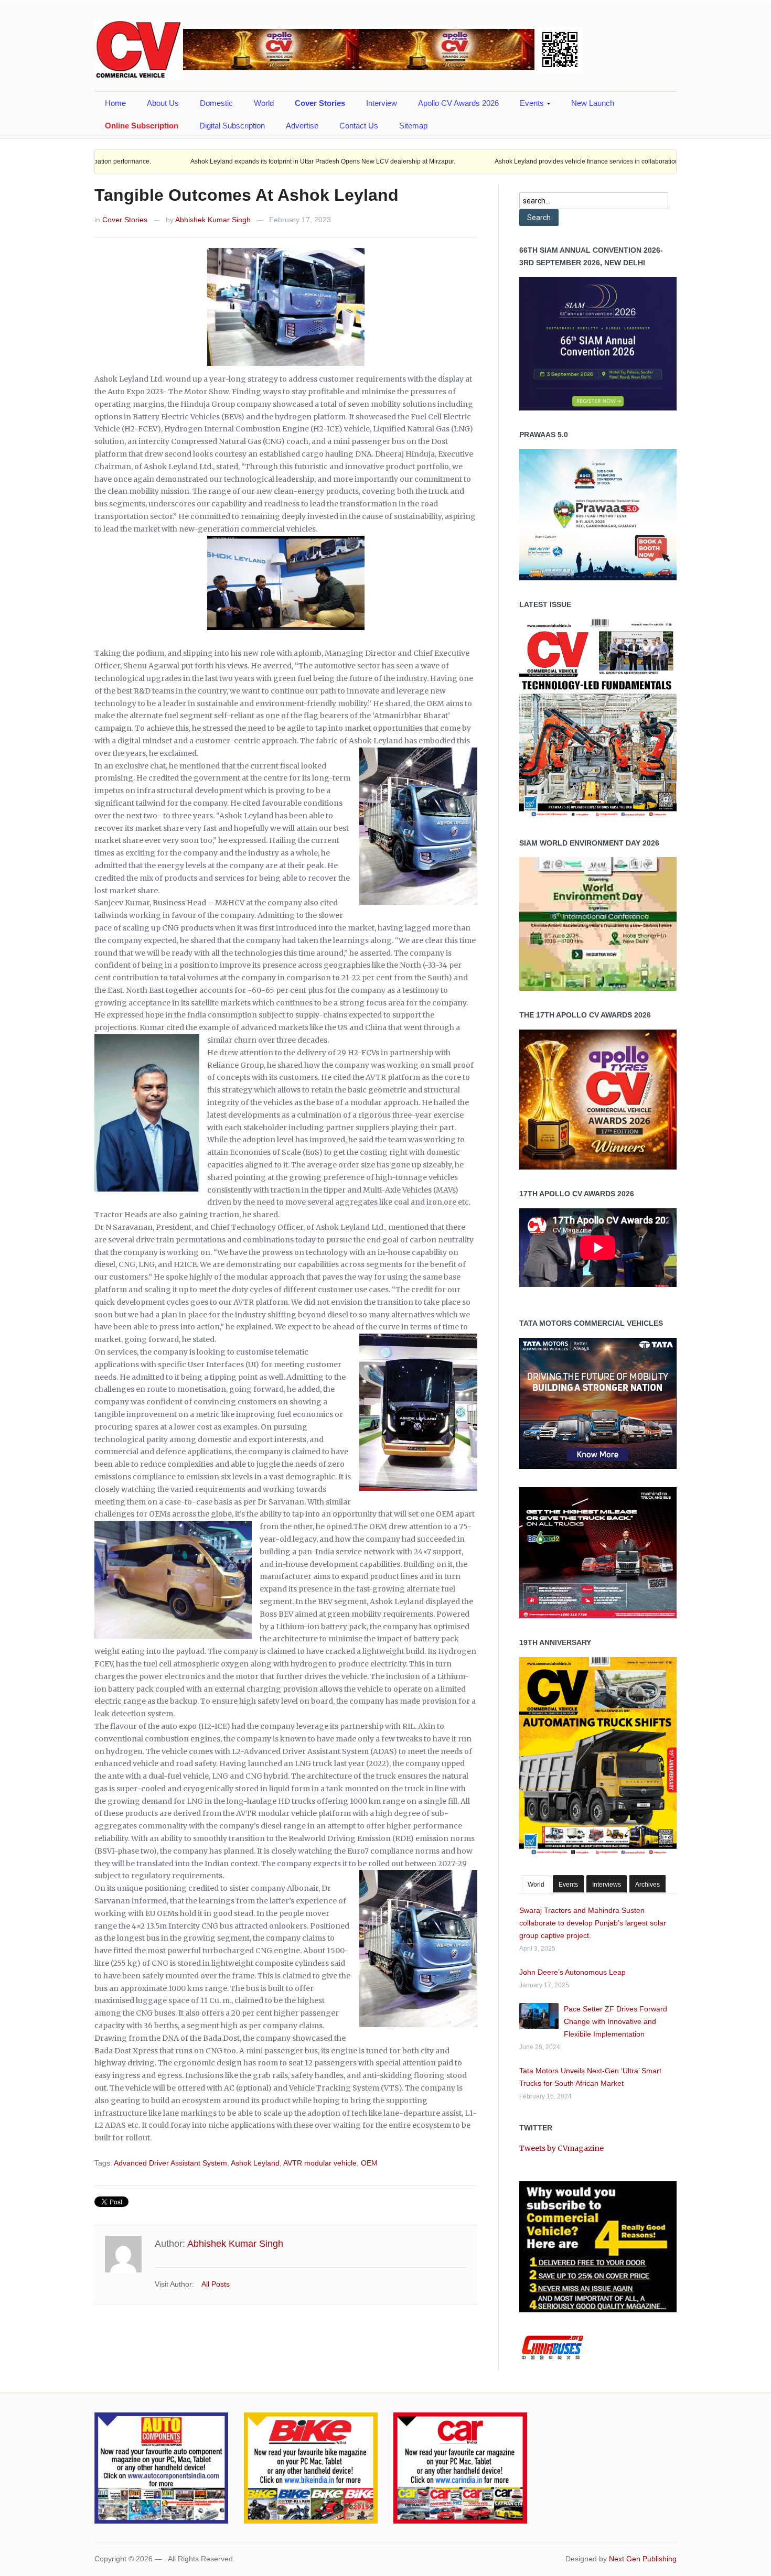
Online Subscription (142, 126)
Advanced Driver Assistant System (170, 2163)
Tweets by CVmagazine (561, 2148)
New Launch (593, 103)
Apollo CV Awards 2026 (458, 103)
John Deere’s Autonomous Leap (572, 1972)
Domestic (216, 103)
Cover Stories (320, 103)
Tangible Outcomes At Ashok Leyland (247, 195)
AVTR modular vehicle (320, 2163)
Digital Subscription (232, 126)
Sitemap (413, 126)
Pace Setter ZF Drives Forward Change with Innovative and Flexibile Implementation (615, 2021)
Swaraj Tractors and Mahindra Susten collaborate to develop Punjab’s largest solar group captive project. (593, 1923)
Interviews (607, 1885)
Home (115, 103)
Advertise (302, 126)
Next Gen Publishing (643, 2559)
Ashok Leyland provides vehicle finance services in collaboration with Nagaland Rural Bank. (504, 161)
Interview (382, 103)
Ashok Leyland (255, 2163)
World (264, 103)
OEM (369, 2163)
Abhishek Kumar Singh (213, 220)
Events (527, 106)
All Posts (216, 2284)
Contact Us (359, 126)
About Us (163, 103)
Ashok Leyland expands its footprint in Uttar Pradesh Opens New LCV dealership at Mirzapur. (201, 161)
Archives (647, 1885)
